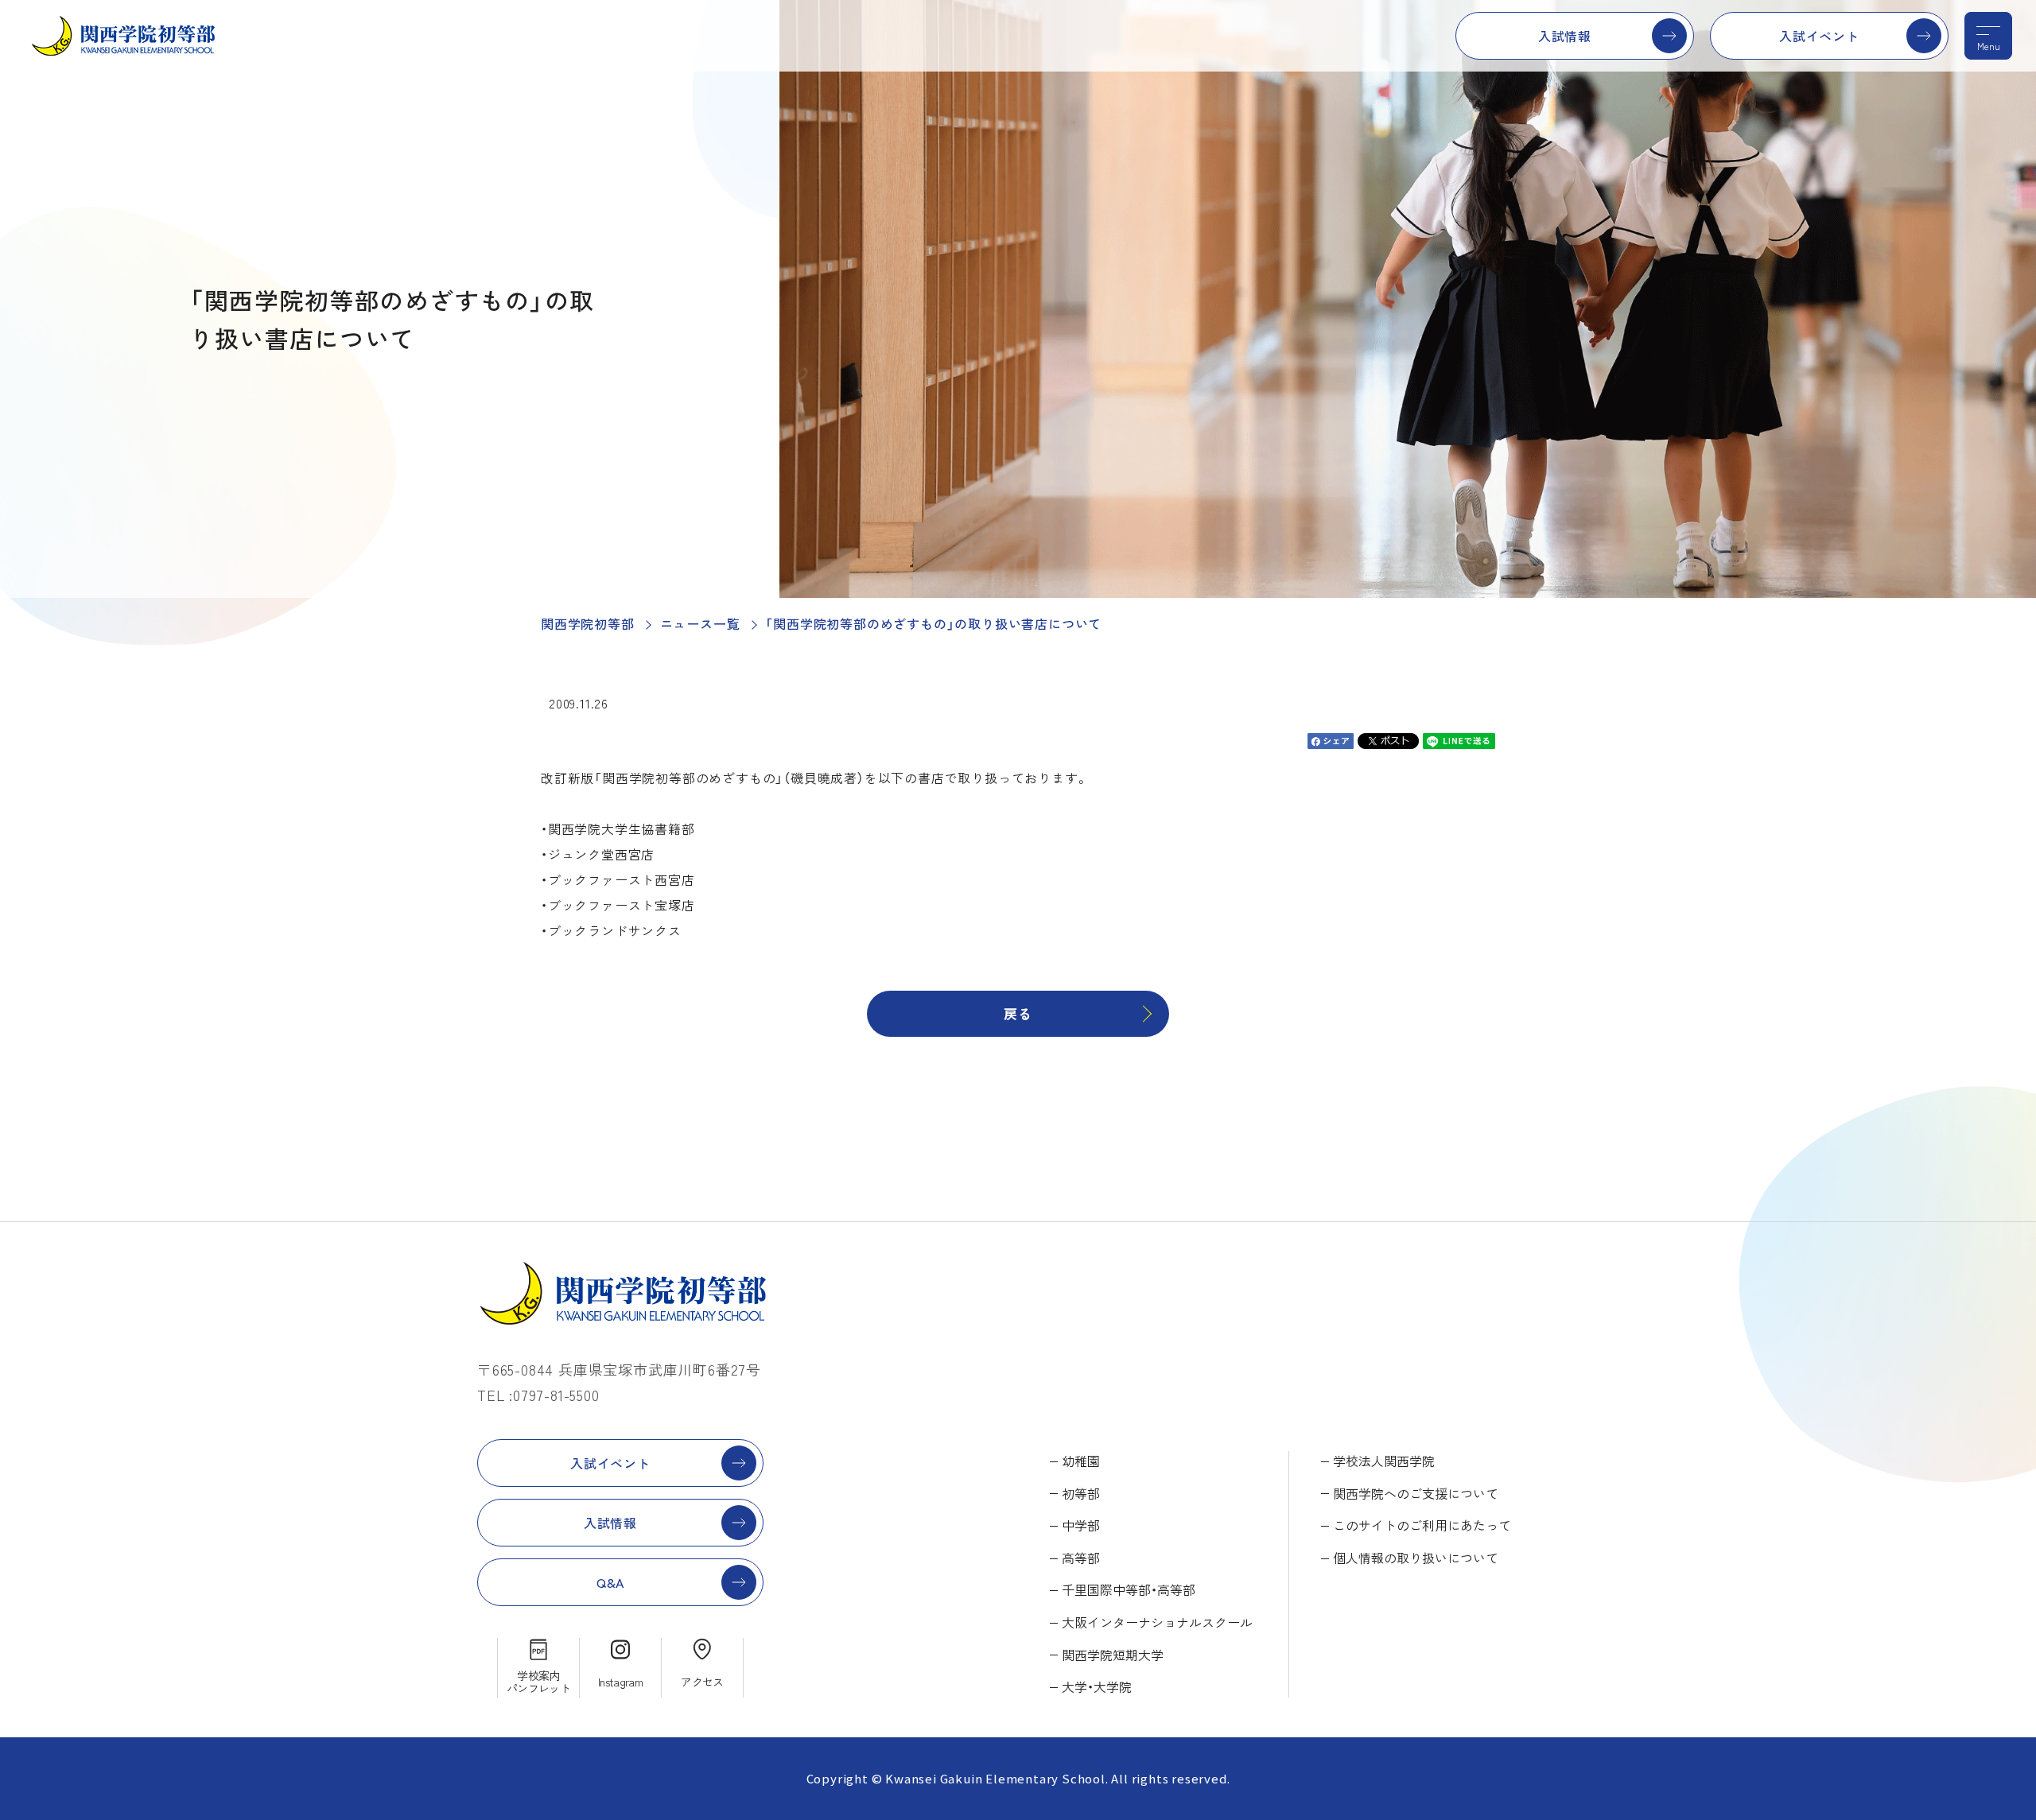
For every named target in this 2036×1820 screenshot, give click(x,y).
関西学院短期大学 (1113, 1655)
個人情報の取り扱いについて (1416, 1558)
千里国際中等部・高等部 (1129, 1589)
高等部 (1081, 1558)
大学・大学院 (1097, 1686)
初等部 (1081, 1493)
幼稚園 (1081, 1461)
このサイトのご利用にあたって (1422, 1525)
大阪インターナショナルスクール (1157, 1622)
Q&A (610, 1582)
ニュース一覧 (700, 623)
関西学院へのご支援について (1416, 1493)
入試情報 (1565, 36)
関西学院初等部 (588, 623)
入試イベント (1819, 36)
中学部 (1081, 1525)
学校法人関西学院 (1384, 1461)
